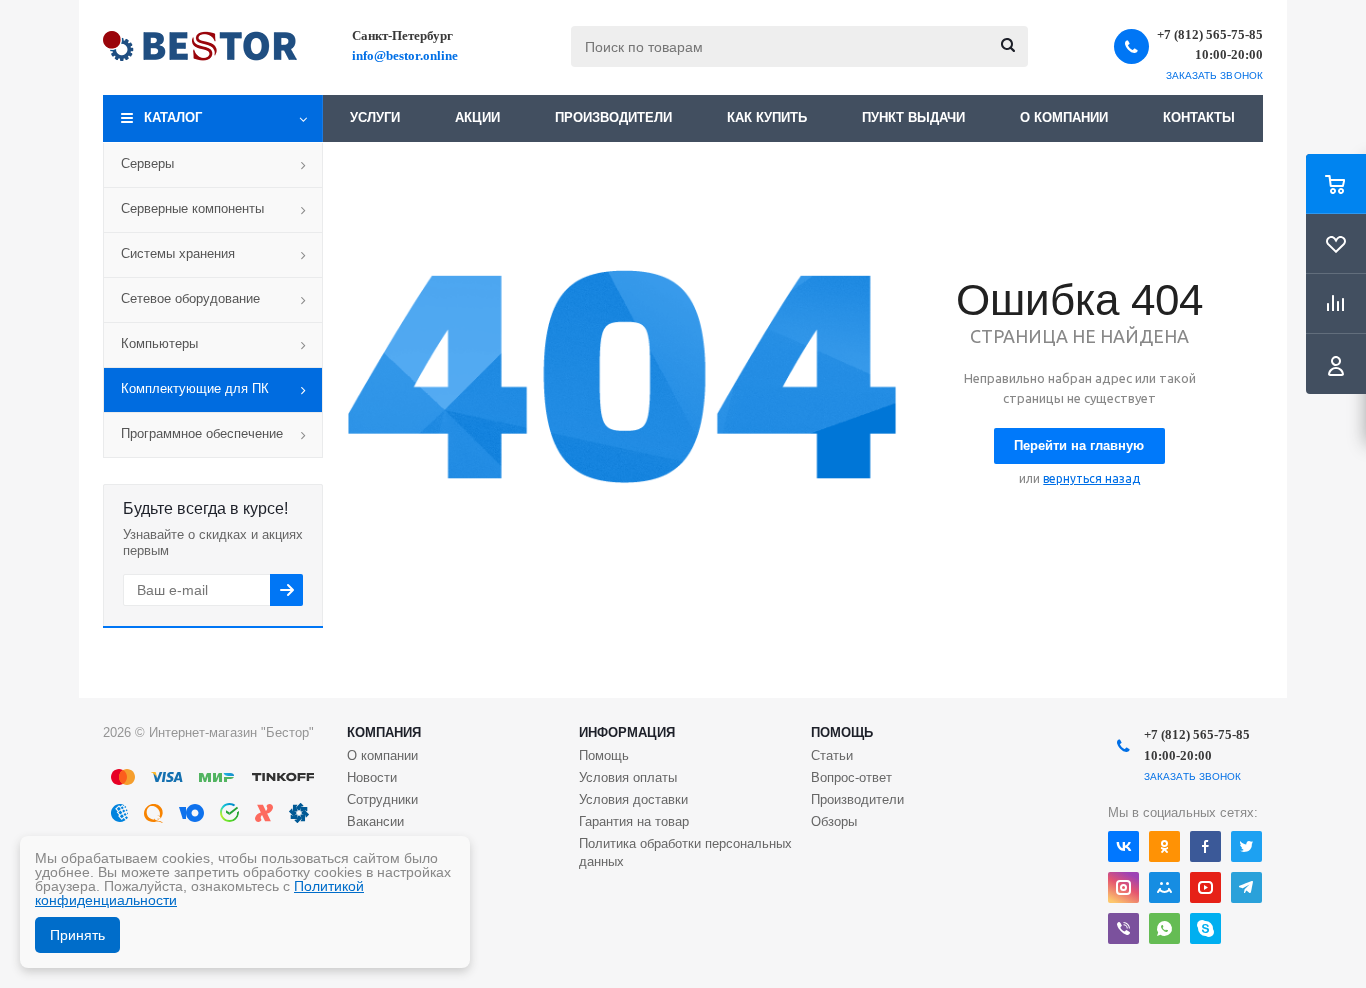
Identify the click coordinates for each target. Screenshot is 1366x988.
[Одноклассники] (1164, 846)
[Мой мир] (1164, 887)
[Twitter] (1246, 846)
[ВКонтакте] (1123, 846)
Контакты (1199, 117)
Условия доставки (633, 799)
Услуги (375, 117)
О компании (1064, 117)
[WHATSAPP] (1164, 928)
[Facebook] (1205, 846)
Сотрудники (382, 799)
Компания (384, 732)
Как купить (767, 117)
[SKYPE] (1205, 928)
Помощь (842, 732)
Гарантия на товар (634, 821)
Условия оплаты (628, 777)
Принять (77, 935)
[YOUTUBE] (1205, 887)
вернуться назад (1091, 478)
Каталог (173, 117)
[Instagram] (1123, 887)
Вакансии (375, 821)
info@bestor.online (405, 55)
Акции (477, 117)
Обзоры (834, 821)
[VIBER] (1123, 928)
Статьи (832, 755)
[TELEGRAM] (1246, 887)
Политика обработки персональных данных (685, 852)
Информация (627, 732)
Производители (613, 117)
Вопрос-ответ (851, 777)
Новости (372, 777)
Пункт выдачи (913, 117)
